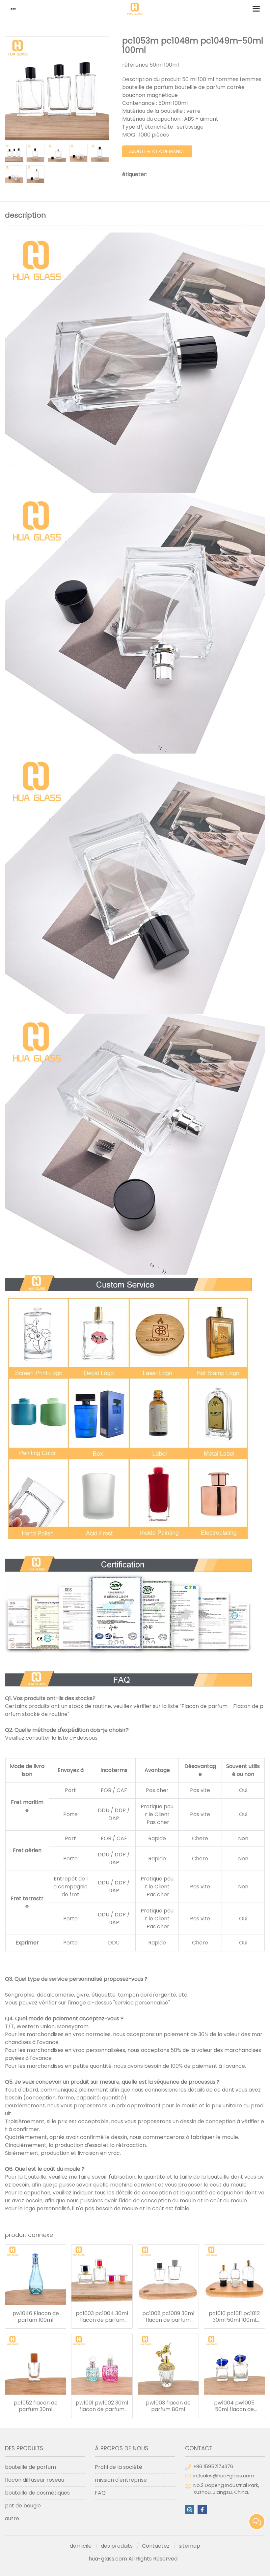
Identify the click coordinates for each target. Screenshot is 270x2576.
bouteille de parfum (30, 2467)
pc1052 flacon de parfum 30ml (36, 2406)
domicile (81, 2546)
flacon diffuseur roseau (35, 2480)
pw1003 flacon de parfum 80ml (168, 2406)
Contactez (156, 2546)
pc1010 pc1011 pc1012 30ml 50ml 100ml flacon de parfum (234, 2317)
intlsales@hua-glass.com (224, 2476)
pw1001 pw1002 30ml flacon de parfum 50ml (102, 2406)
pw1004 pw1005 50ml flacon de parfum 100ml (234, 2406)
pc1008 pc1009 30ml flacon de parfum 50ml (168, 2317)
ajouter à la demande (157, 151)
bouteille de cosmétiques (37, 2493)
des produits (117, 2546)
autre (12, 2518)
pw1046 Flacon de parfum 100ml (36, 2317)
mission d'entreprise (121, 2480)
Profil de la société (119, 2467)
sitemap (189, 2546)
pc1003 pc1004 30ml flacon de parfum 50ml (102, 2317)
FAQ (100, 2493)
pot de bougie (23, 2506)
